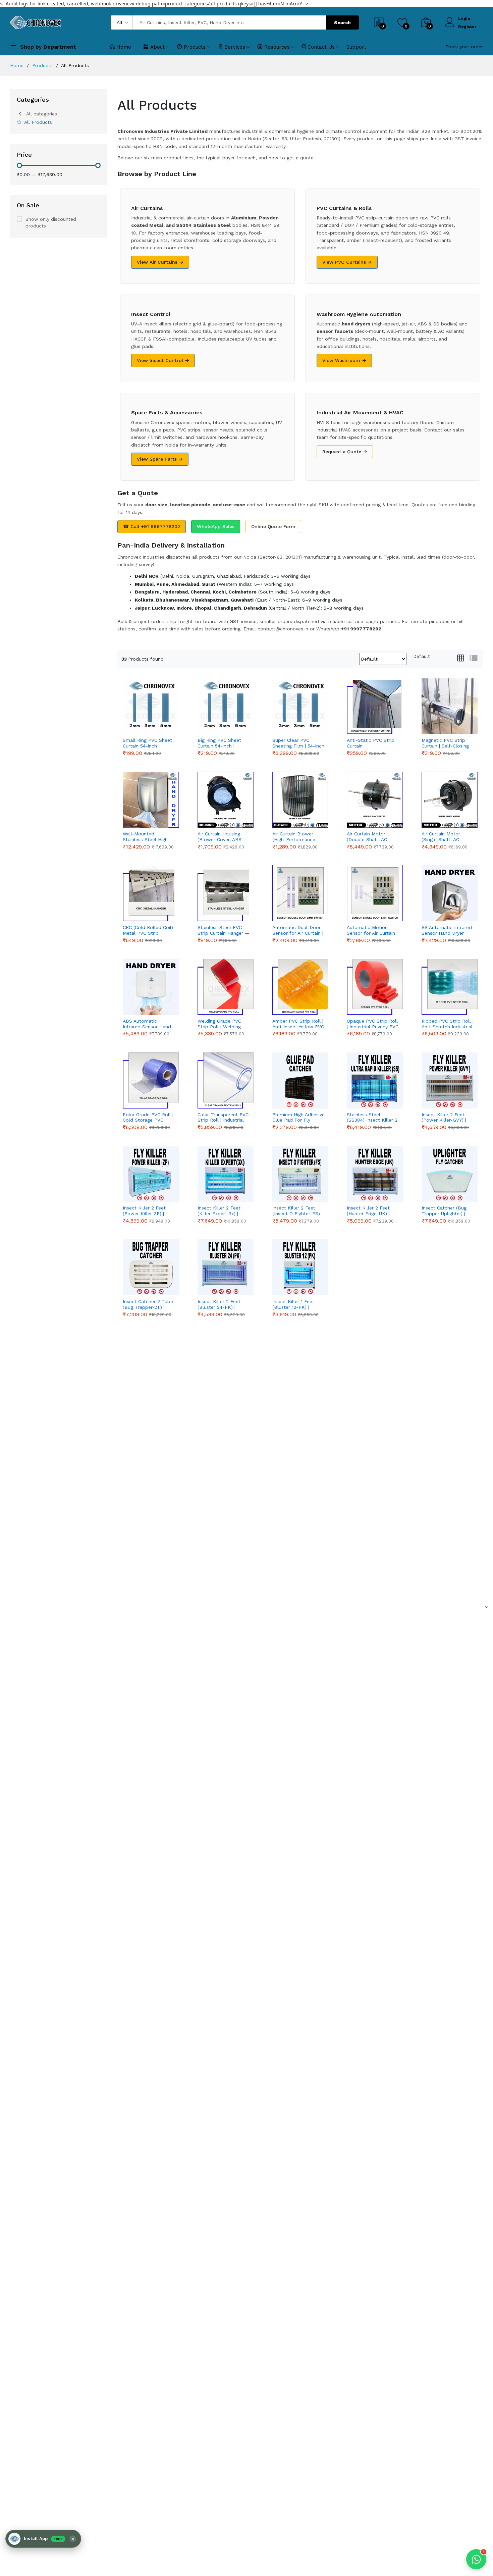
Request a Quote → (345, 452)
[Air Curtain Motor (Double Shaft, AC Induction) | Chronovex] (375, 800)
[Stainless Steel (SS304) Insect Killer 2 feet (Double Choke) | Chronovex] (375, 1080)
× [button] (73, 2539)
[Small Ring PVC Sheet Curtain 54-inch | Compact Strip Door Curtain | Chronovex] (151, 706)
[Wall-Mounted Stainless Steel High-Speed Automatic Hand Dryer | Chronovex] (151, 800)
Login (464, 18)
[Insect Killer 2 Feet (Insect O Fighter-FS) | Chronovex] (300, 1174)
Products (195, 47)
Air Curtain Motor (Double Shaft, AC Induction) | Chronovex (372, 837)
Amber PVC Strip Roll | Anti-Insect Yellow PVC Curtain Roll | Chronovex (298, 1024)
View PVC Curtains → (347, 262)
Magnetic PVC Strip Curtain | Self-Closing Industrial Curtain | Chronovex (445, 743)
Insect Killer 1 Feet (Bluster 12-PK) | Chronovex (293, 1304)
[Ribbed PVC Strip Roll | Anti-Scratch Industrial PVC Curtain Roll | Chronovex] (450, 987)
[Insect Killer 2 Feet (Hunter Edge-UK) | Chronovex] (375, 1174)
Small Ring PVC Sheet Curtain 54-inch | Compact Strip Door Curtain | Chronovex (147, 743)
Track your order (464, 47)
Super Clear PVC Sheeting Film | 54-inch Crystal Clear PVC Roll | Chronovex (298, 743)
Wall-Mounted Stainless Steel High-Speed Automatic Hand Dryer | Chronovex (146, 837)
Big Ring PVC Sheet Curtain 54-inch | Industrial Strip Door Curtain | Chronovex (221, 743)
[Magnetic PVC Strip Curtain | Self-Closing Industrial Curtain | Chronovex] (450, 706)
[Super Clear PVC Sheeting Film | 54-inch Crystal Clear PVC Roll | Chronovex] (300, 706)
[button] (43, 2539)
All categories (42, 114)
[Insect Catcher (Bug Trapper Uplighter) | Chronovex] (450, 1174)
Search (342, 22)
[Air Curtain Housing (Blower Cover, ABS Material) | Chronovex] (226, 800)
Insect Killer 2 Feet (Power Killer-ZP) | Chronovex (144, 1211)
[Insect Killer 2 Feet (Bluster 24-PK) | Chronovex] (226, 1267)
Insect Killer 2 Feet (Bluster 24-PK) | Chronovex (219, 1304)
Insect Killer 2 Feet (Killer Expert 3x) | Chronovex (219, 1211)
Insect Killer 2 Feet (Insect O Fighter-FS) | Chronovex (297, 1211)
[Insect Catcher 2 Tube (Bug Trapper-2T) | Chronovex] (151, 1267)
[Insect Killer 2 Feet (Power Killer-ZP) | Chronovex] (151, 1174)
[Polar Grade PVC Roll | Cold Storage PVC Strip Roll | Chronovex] (151, 1080)
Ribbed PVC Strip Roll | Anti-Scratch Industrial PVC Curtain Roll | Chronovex (448, 1024)
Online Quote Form (273, 526)
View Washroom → (344, 360)
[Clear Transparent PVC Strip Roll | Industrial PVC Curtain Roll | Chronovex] (226, 1080)
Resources (277, 47)
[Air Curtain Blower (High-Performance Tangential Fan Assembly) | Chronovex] (300, 800)
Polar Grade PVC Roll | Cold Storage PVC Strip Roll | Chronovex (148, 1118)
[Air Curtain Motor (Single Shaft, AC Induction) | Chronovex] (450, 800)
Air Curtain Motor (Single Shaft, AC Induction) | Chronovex (447, 837)
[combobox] (422, 656)
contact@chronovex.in (283, 629)
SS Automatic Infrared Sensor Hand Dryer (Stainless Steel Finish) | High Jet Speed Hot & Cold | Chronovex (448, 930)
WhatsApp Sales (216, 526)
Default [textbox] (422, 656)
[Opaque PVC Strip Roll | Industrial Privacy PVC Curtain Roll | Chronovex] (375, 987)
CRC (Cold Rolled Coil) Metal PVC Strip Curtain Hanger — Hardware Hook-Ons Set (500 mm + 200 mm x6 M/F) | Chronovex (148, 930)
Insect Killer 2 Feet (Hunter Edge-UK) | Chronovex (368, 1211)
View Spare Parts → (160, 459)
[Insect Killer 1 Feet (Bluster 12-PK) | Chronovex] (300, 1267)
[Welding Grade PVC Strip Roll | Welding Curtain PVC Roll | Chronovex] (226, 987)
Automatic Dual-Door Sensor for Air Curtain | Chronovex (298, 930)
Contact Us (321, 47)
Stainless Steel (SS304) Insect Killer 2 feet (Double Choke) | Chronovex (372, 1118)
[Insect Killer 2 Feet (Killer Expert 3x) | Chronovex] (226, 1174)
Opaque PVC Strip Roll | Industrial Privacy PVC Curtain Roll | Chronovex (373, 1024)
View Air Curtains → (160, 262)
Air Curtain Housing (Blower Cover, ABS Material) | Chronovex (221, 837)
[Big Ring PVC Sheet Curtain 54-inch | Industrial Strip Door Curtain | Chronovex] (226, 706)
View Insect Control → (163, 360)
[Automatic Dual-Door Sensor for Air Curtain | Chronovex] (300, 893)
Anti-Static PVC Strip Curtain (371, 743)
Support (356, 47)
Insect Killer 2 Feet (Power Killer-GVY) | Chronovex (444, 1118)
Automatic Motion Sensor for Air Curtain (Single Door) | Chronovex (371, 930)
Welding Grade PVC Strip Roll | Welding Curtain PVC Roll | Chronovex (219, 1024)
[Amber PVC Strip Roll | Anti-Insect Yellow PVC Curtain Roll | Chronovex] (300, 987)
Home (124, 47)
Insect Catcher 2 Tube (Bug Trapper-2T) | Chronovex (148, 1304)
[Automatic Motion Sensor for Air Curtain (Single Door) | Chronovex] (375, 893)
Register (467, 27)
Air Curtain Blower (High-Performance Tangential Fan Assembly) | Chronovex (298, 837)
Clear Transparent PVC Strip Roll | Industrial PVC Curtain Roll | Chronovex (223, 1118)
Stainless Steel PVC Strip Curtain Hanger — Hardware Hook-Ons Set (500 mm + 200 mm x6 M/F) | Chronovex (224, 930)
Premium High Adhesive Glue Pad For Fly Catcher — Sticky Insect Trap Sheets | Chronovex (298, 1118)
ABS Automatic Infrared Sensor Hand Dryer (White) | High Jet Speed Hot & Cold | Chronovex (149, 1024)
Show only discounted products (51, 222)
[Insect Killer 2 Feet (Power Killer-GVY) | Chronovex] (450, 1080)
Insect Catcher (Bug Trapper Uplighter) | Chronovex (444, 1211)
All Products (38, 122)
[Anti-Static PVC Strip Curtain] (375, 706)
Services (235, 47)
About (157, 47)
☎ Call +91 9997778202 (152, 526)
